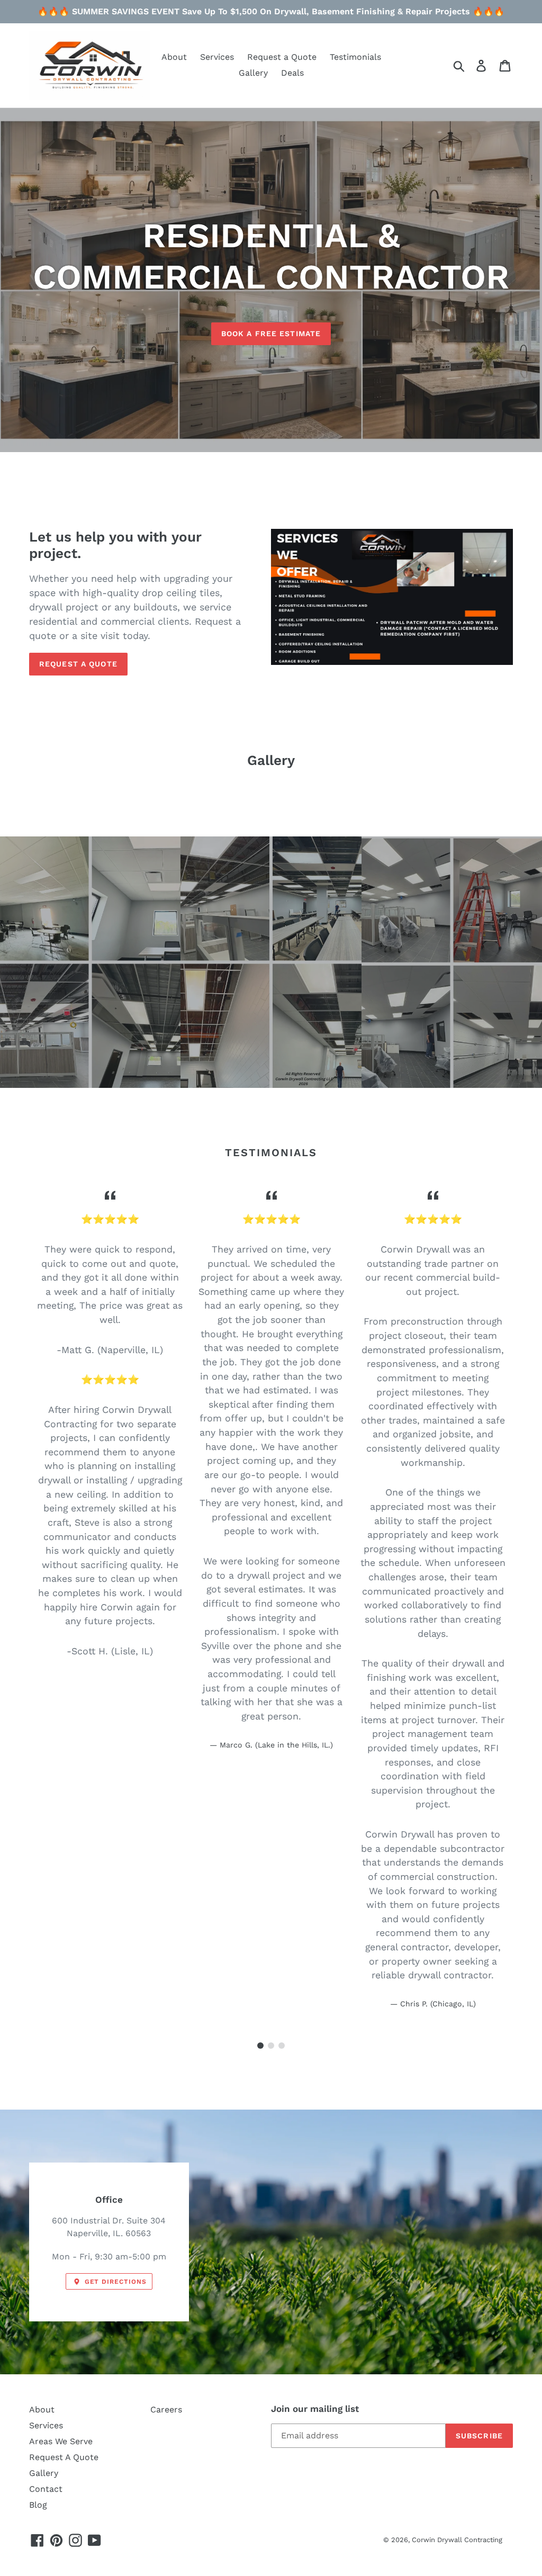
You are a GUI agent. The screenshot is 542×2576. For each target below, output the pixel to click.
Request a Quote (78, 664)
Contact (46, 2489)
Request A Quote (64, 2457)
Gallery (44, 2473)
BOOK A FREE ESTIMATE (271, 334)
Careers (166, 2410)
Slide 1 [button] (260, 2046)
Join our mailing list (315, 2409)
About (42, 2410)
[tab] (260, 2046)
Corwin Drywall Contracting (457, 2540)
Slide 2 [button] (271, 2046)
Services (46, 2425)
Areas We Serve (61, 2441)
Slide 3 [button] (282, 2046)
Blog (38, 2505)
